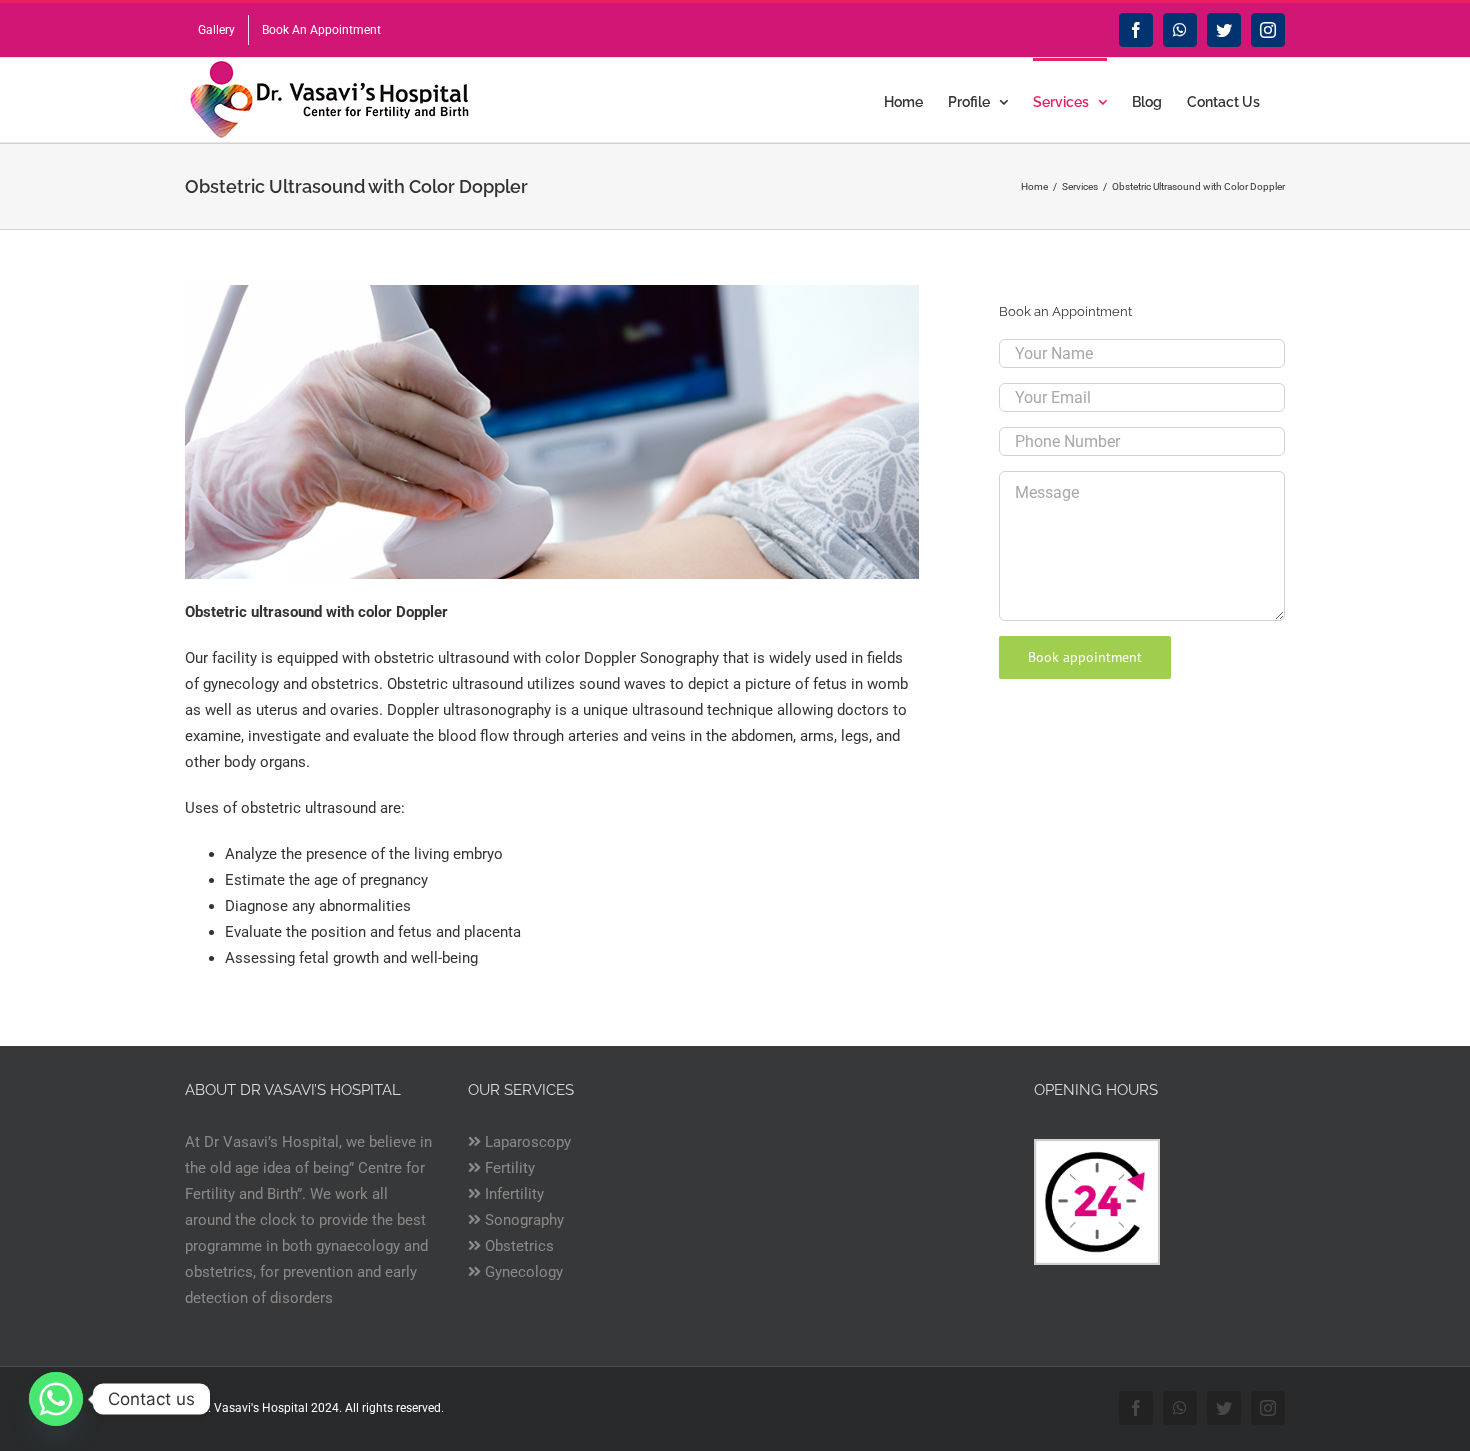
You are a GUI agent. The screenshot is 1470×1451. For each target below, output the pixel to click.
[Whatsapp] (56, 1399)
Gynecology (522, 1272)
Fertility (508, 1168)
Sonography (522, 1220)
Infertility (512, 1194)
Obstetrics (517, 1246)
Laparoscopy (526, 1142)
